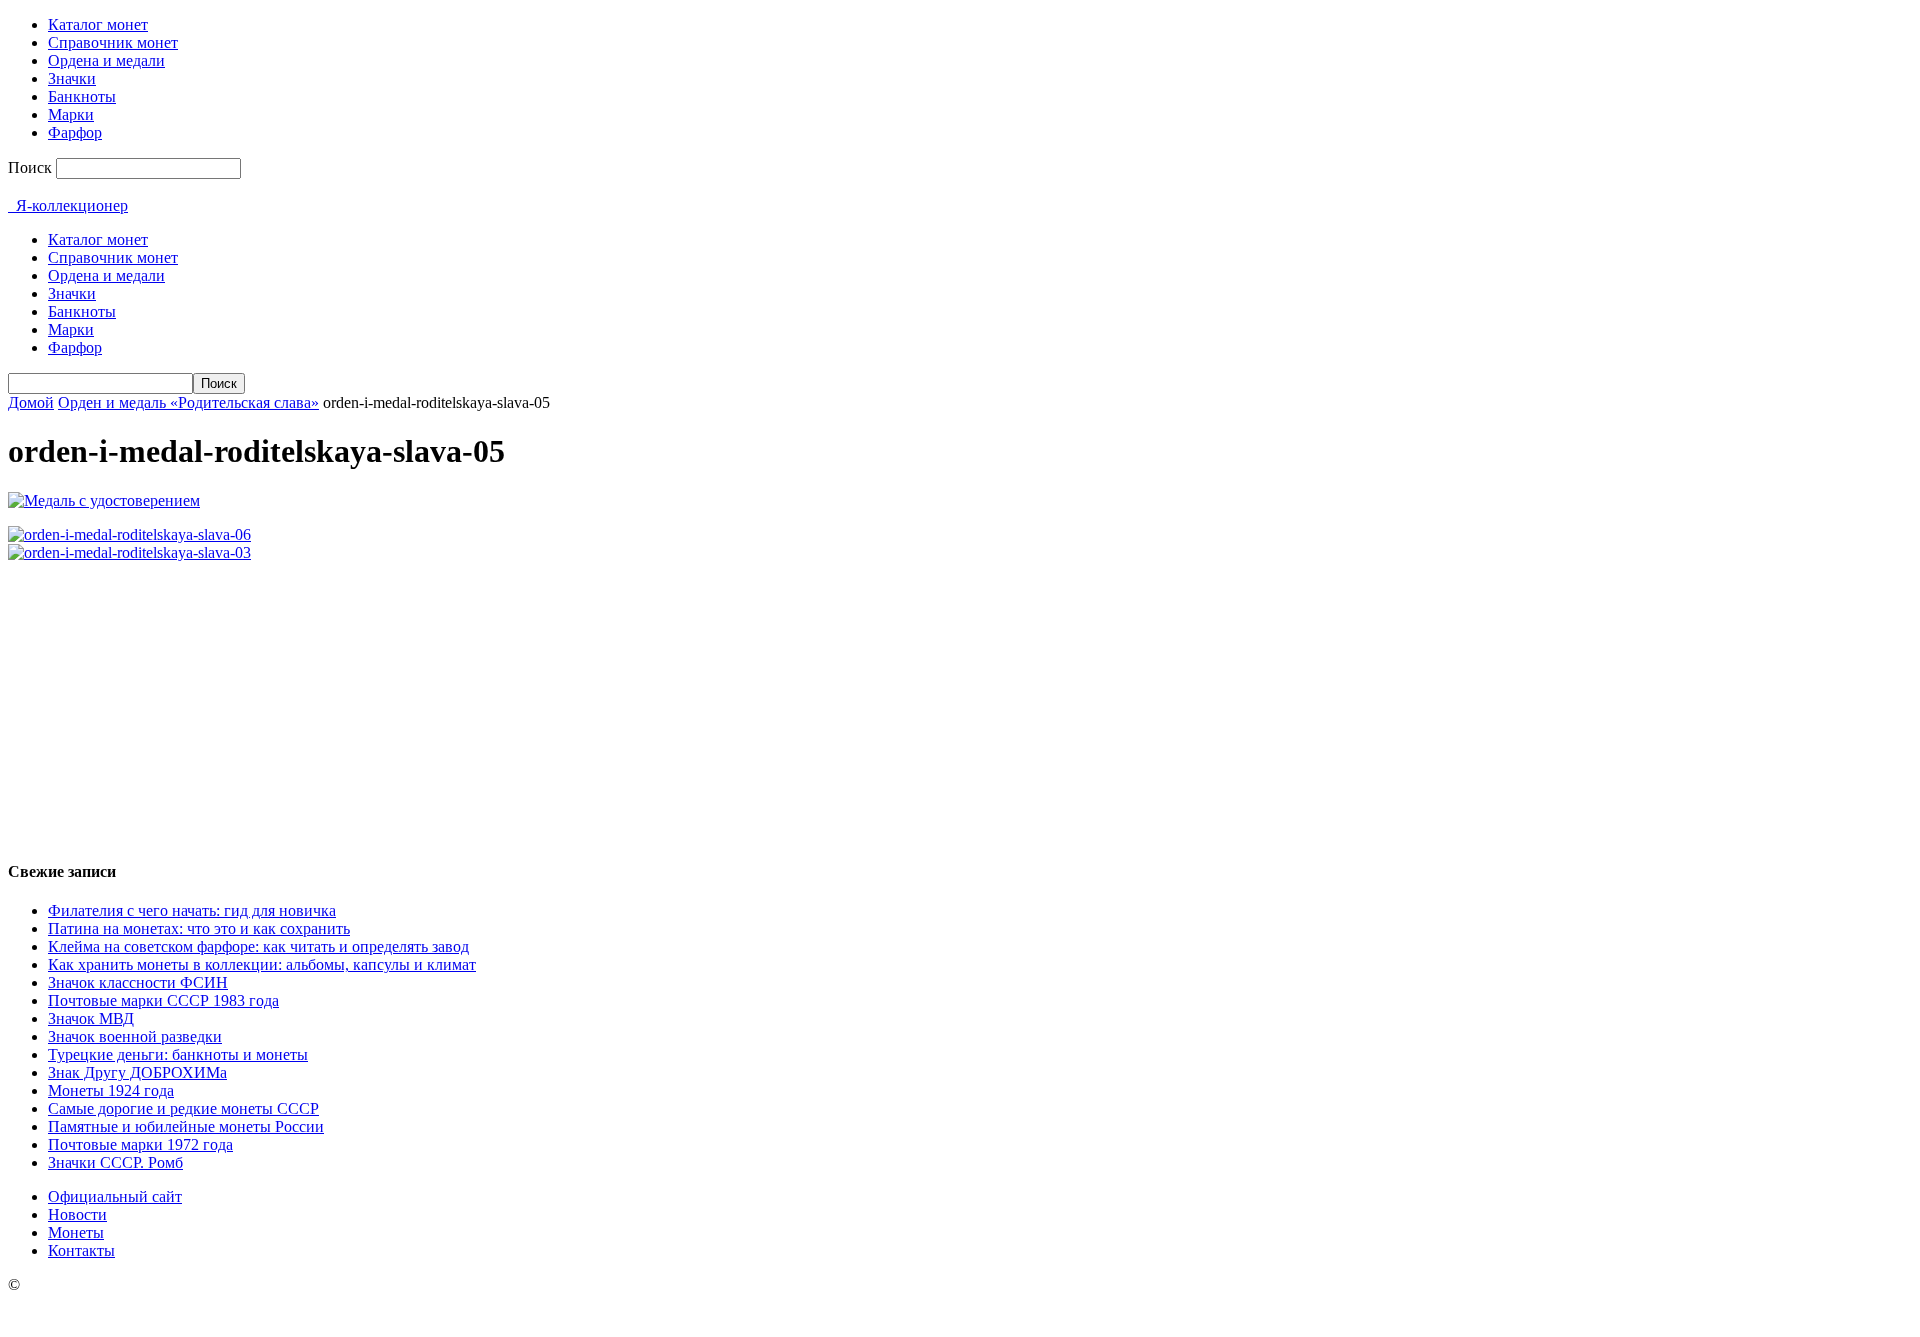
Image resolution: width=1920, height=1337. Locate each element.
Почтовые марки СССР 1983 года (163, 1000)
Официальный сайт (115, 1196)
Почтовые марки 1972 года (140, 1144)
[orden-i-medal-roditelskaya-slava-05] (104, 500)
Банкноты (82, 96)
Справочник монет (113, 42)
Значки (72, 78)
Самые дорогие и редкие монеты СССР (183, 1108)
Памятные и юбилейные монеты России (186, 1126)
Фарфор (75, 132)
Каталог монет (98, 24)
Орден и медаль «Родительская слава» (188, 402)
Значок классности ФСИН (138, 982)
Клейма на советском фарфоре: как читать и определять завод (258, 946)
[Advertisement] (960, 702)
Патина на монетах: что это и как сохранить (199, 928)
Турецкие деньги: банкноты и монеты (178, 1054)
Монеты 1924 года (111, 1090)
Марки (71, 114)
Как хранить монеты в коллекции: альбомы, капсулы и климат (262, 964)
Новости (77, 1214)
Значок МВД (91, 1018)
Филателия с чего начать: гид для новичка (192, 910)
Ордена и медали (106, 60)
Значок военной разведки (135, 1036)
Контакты (81, 1250)
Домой (31, 402)
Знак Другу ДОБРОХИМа (137, 1072)
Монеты (76, 1232)
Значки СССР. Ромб (115, 1162)
